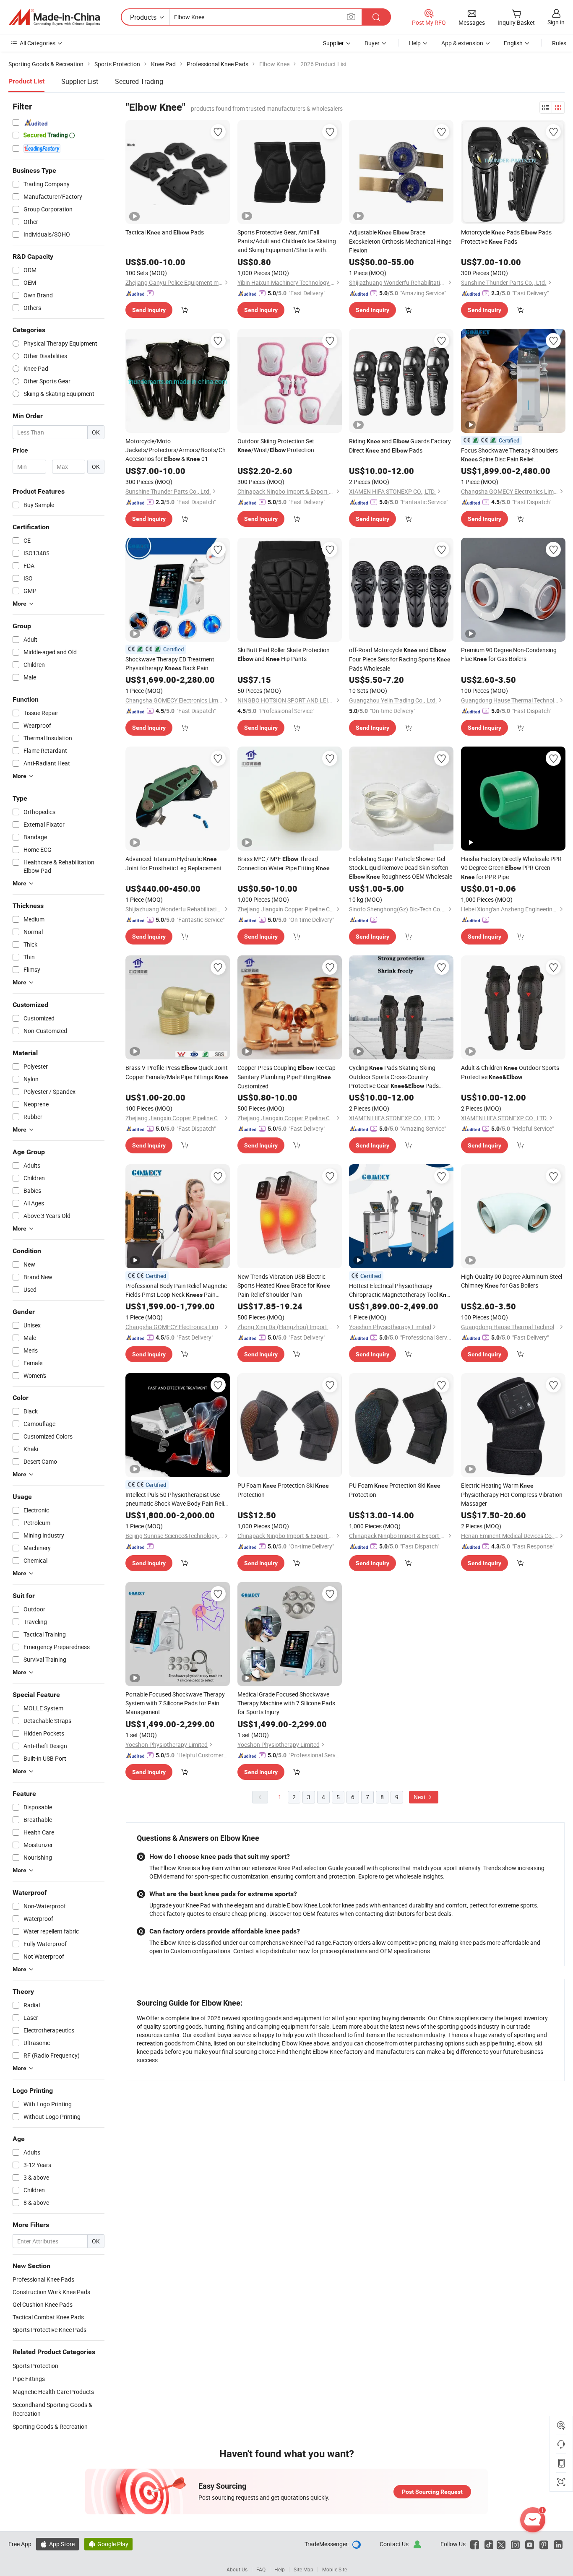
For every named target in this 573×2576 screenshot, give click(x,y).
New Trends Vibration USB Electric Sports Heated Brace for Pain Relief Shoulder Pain (284, 1285)
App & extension (462, 43)
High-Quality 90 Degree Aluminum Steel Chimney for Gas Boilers (512, 1281)
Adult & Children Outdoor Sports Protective (510, 1072)
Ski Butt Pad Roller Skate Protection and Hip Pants (284, 654)
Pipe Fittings (29, 2379)
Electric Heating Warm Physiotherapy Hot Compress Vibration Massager (512, 1494)
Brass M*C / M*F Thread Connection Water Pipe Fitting (284, 863)
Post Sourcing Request (432, 2492)
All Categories (38, 43)
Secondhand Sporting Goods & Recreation (52, 2409)
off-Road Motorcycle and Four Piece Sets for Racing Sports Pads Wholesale (400, 659)
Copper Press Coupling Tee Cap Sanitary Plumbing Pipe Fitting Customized (286, 1077)
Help (415, 43)
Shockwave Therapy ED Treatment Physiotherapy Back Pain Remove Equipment (170, 664)
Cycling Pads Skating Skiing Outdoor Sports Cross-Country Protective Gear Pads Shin (394, 1077)
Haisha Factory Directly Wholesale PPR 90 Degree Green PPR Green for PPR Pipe (511, 868)
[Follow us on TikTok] (489, 2544)
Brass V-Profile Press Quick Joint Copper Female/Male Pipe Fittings (177, 1072)
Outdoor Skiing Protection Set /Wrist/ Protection (276, 445)
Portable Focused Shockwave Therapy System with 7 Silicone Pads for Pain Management (175, 1703)
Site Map (303, 2569)
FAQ (261, 2569)
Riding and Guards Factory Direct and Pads (400, 446)
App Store (57, 2544)
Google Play (108, 2544)
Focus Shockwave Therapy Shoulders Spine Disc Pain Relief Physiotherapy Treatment (509, 455)
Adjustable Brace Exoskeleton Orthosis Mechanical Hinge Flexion (400, 241)
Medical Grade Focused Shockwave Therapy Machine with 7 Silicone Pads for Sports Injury (286, 1703)
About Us (237, 2569)
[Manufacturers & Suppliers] (54, 17)
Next (420, 1797)
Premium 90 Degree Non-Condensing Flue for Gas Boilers (509, 654)
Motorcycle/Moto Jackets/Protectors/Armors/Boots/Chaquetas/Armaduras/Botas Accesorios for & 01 (178, 450)
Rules (559, 43)
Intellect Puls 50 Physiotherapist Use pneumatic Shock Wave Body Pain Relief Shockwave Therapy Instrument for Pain (177, 1499)
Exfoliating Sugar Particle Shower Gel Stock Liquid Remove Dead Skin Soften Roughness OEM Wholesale (401, 868)
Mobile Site (335, 2569)
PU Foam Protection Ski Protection (283, 1490)
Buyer (372, 43)
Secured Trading (139, 81)
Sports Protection (35, 2366)
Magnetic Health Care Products (53, 2392)
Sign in (556, 22)
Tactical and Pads (165, 232)
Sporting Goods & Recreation (50, 2426)
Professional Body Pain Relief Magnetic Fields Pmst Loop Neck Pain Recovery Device (176, 1291)
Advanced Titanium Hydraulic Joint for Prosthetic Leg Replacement (174, 863)
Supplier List (80, 81)
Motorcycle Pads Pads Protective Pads (506, 237)
